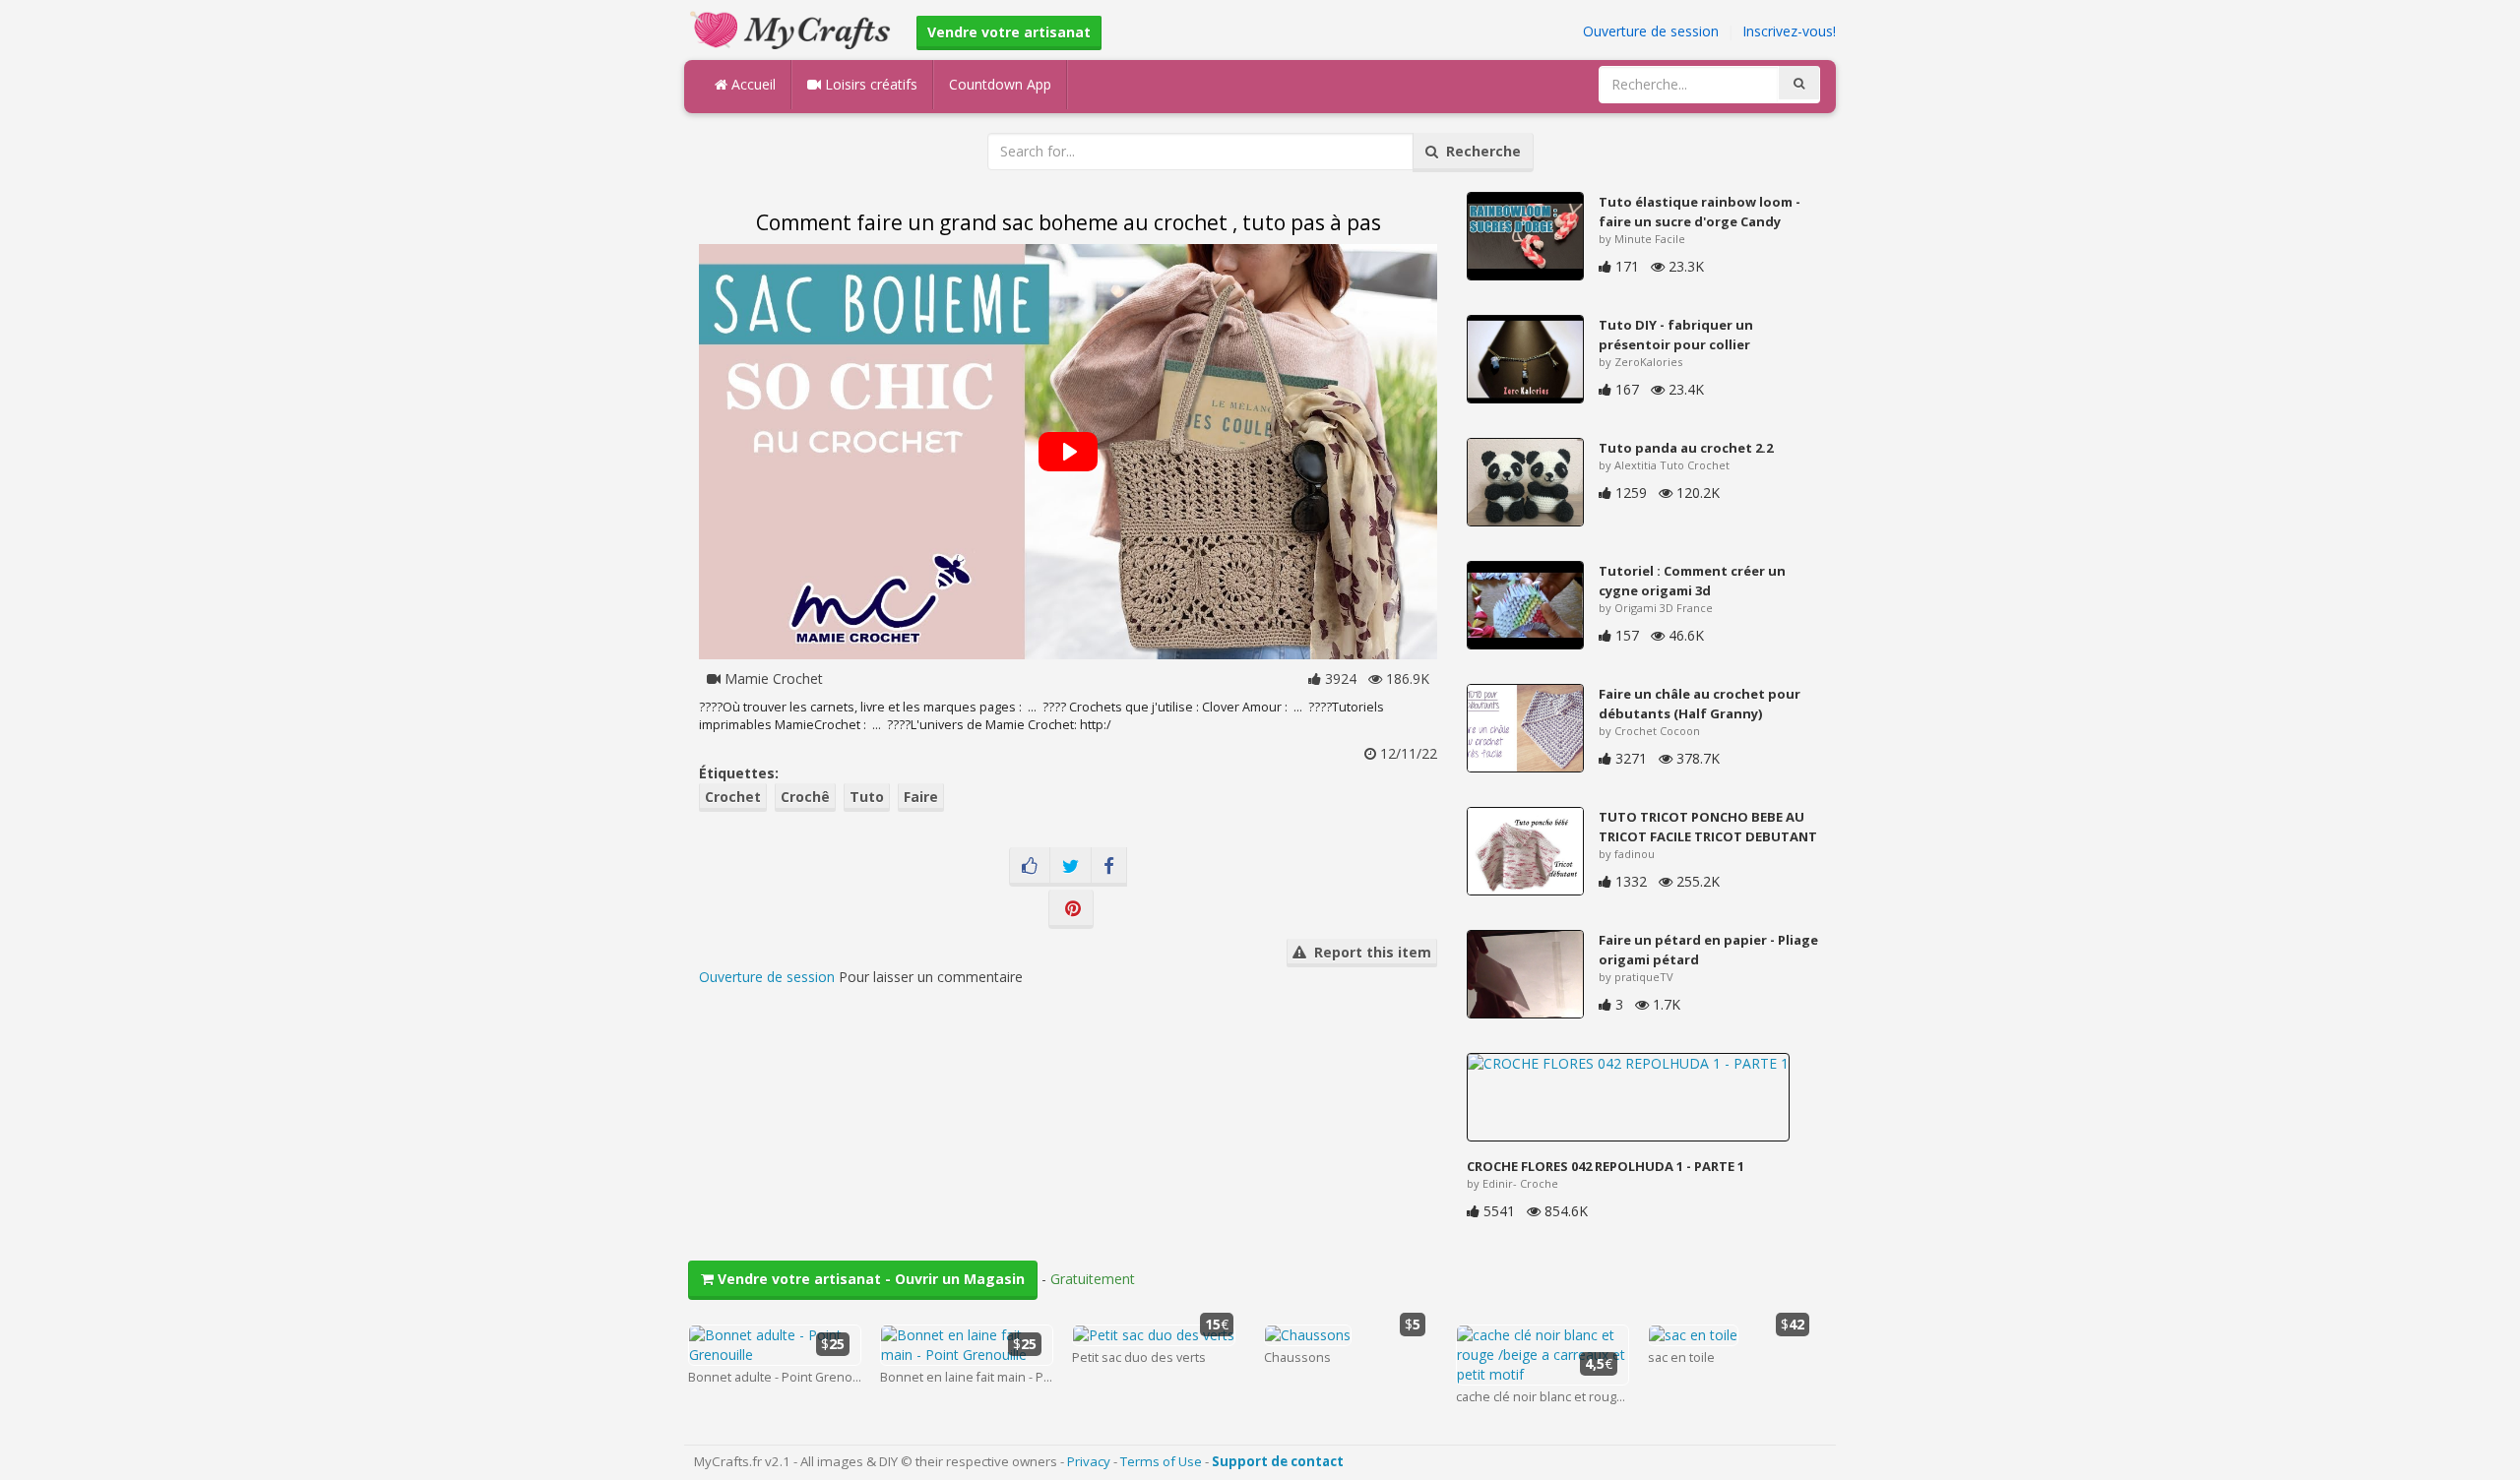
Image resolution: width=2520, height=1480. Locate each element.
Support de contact (1278, 1461)
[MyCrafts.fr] (793, 28)
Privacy (1089, 1461)
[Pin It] (1071, 909)
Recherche (1480, 151)
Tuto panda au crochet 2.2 (1686, 448)
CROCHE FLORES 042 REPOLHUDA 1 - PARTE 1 (1606, 1166)
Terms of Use (1161, 1461)
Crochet (733, 797)
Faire (921, 797)
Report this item (1369, 952)
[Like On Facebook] (1030, 867)
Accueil (752, 84)
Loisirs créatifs (869, 84)
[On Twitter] (1071, 867)
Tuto (867, 797)
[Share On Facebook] (1109, 867)
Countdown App (1000, 84)
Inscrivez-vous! (1789, 31)
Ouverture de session (1651, 31)
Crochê (805, 797)
